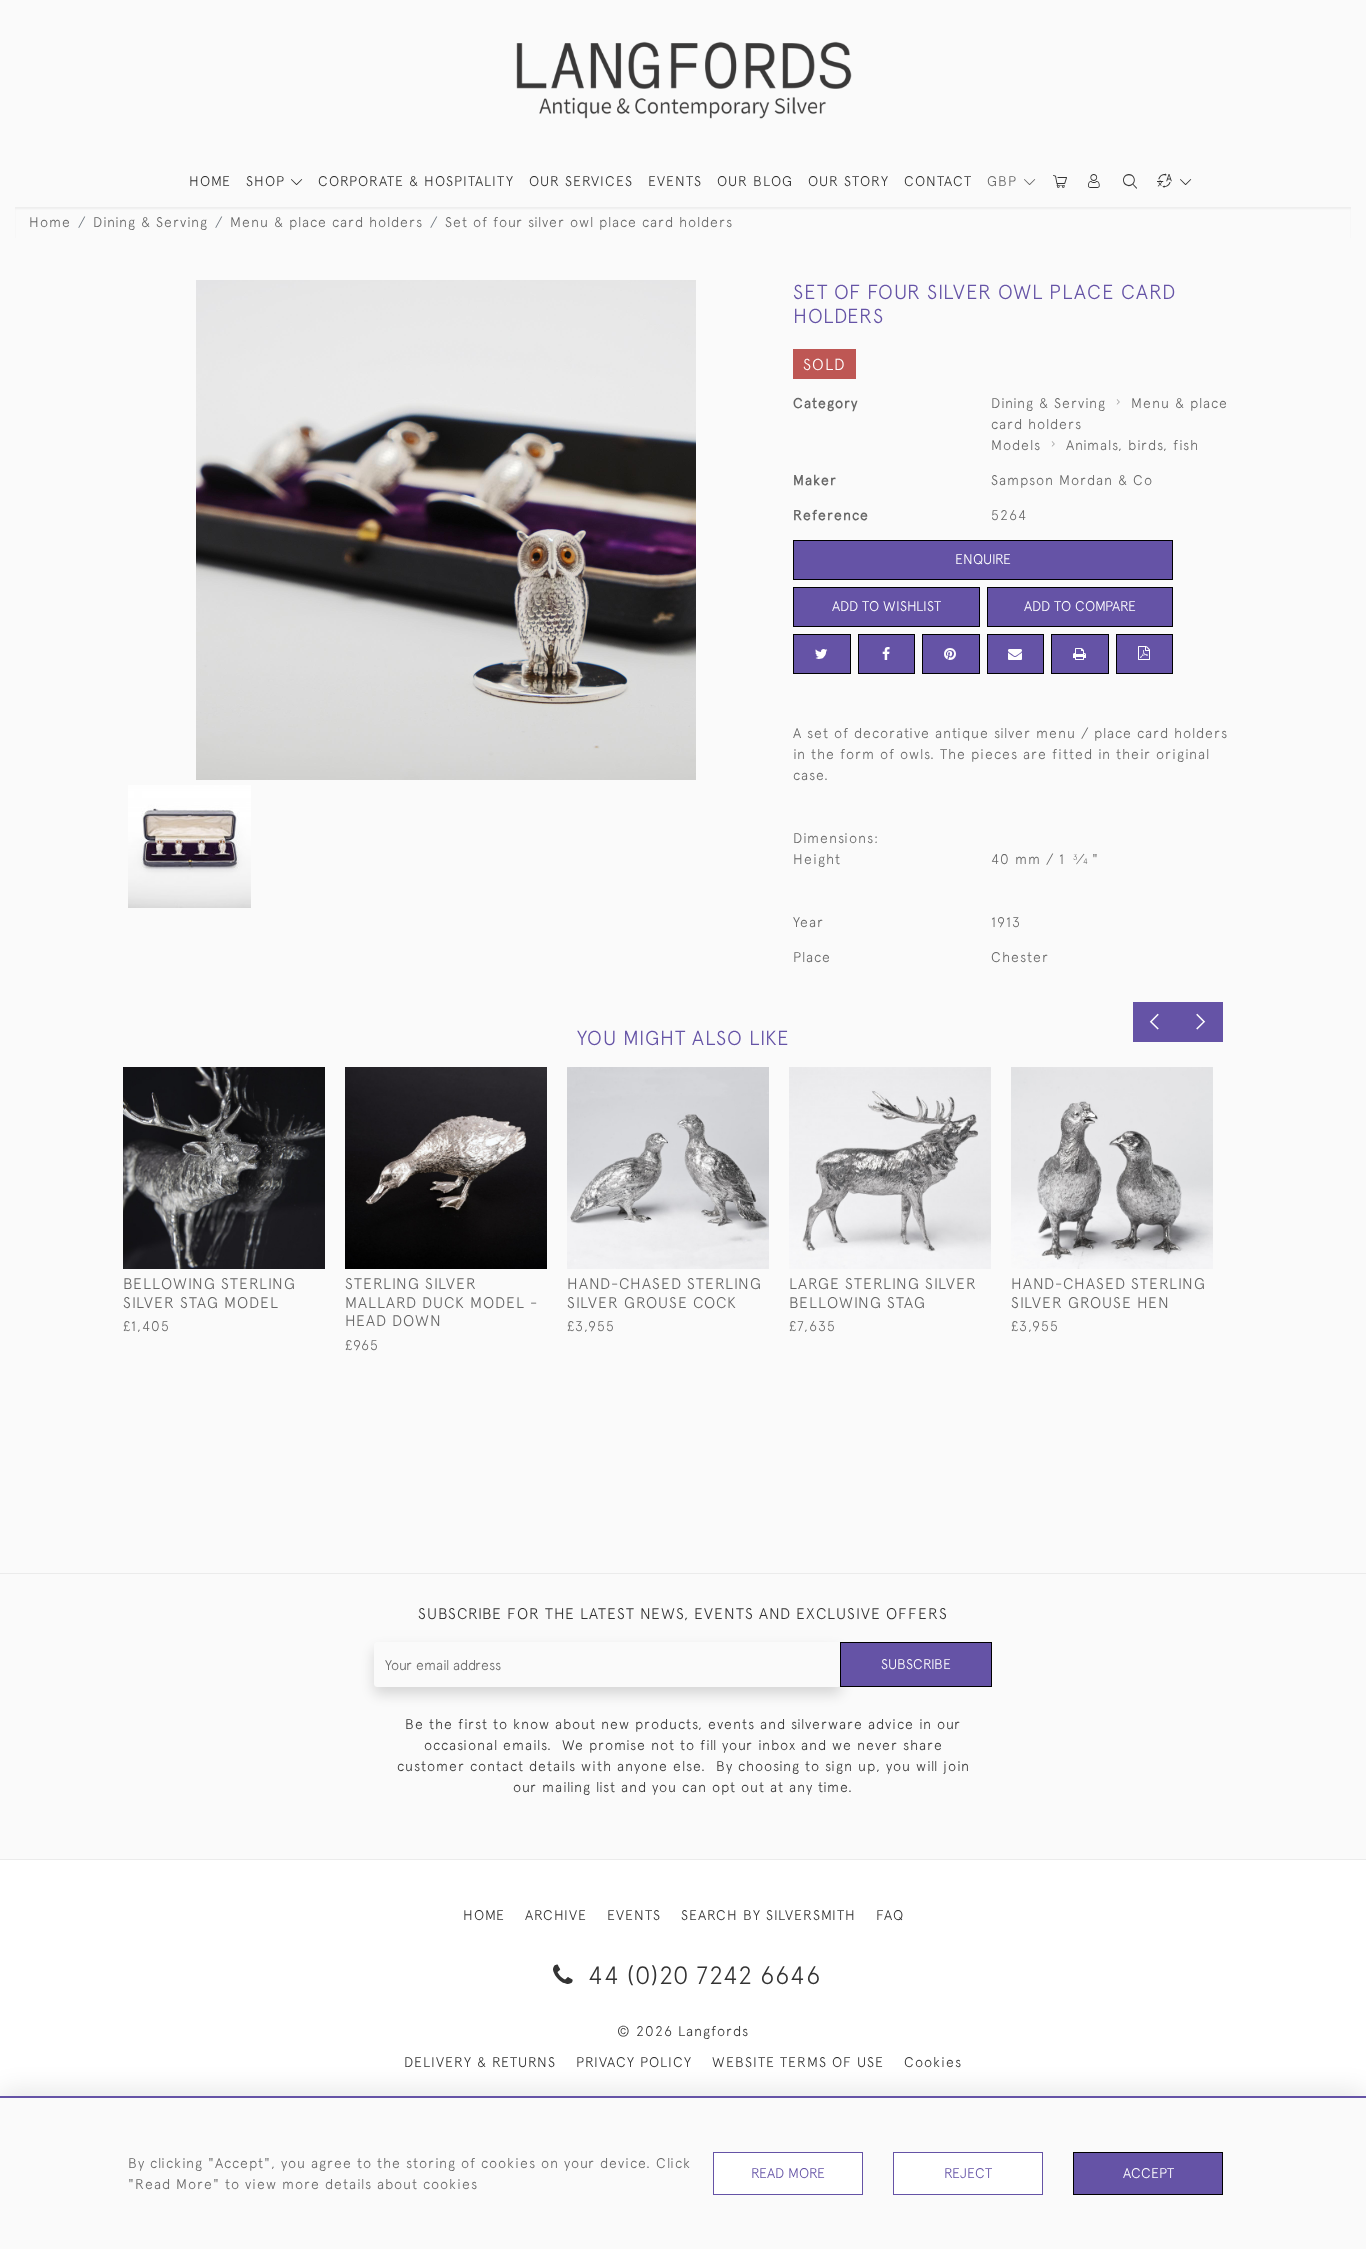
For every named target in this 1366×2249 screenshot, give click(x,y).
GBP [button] (1004, 181)
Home (50, 222)
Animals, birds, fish (1132, 445)
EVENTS (634, 1915)
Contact (938, 181)
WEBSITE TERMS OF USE (798, 2062)
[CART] (1061, 181)
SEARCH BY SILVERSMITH (768, 1915)
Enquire (983, 559)
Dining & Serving (150, 222)
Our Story (848, 181)
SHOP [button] (268, 181)
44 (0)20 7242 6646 (701, 1974)
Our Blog (755, 181)
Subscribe (916, 1664)
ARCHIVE (556, 1915)
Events (675, 181)
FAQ (890, 1915)
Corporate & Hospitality (416, 181)
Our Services (581, 181)
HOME (210, 181)
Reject (968, 2173)
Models (1016, 445)
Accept (1148, 2173)
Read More (788, 2173)
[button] (1095, 181)
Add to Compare (1080, 606)
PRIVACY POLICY (634, 2062)
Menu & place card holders (326, 222)
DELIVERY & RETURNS (480, 2062)
